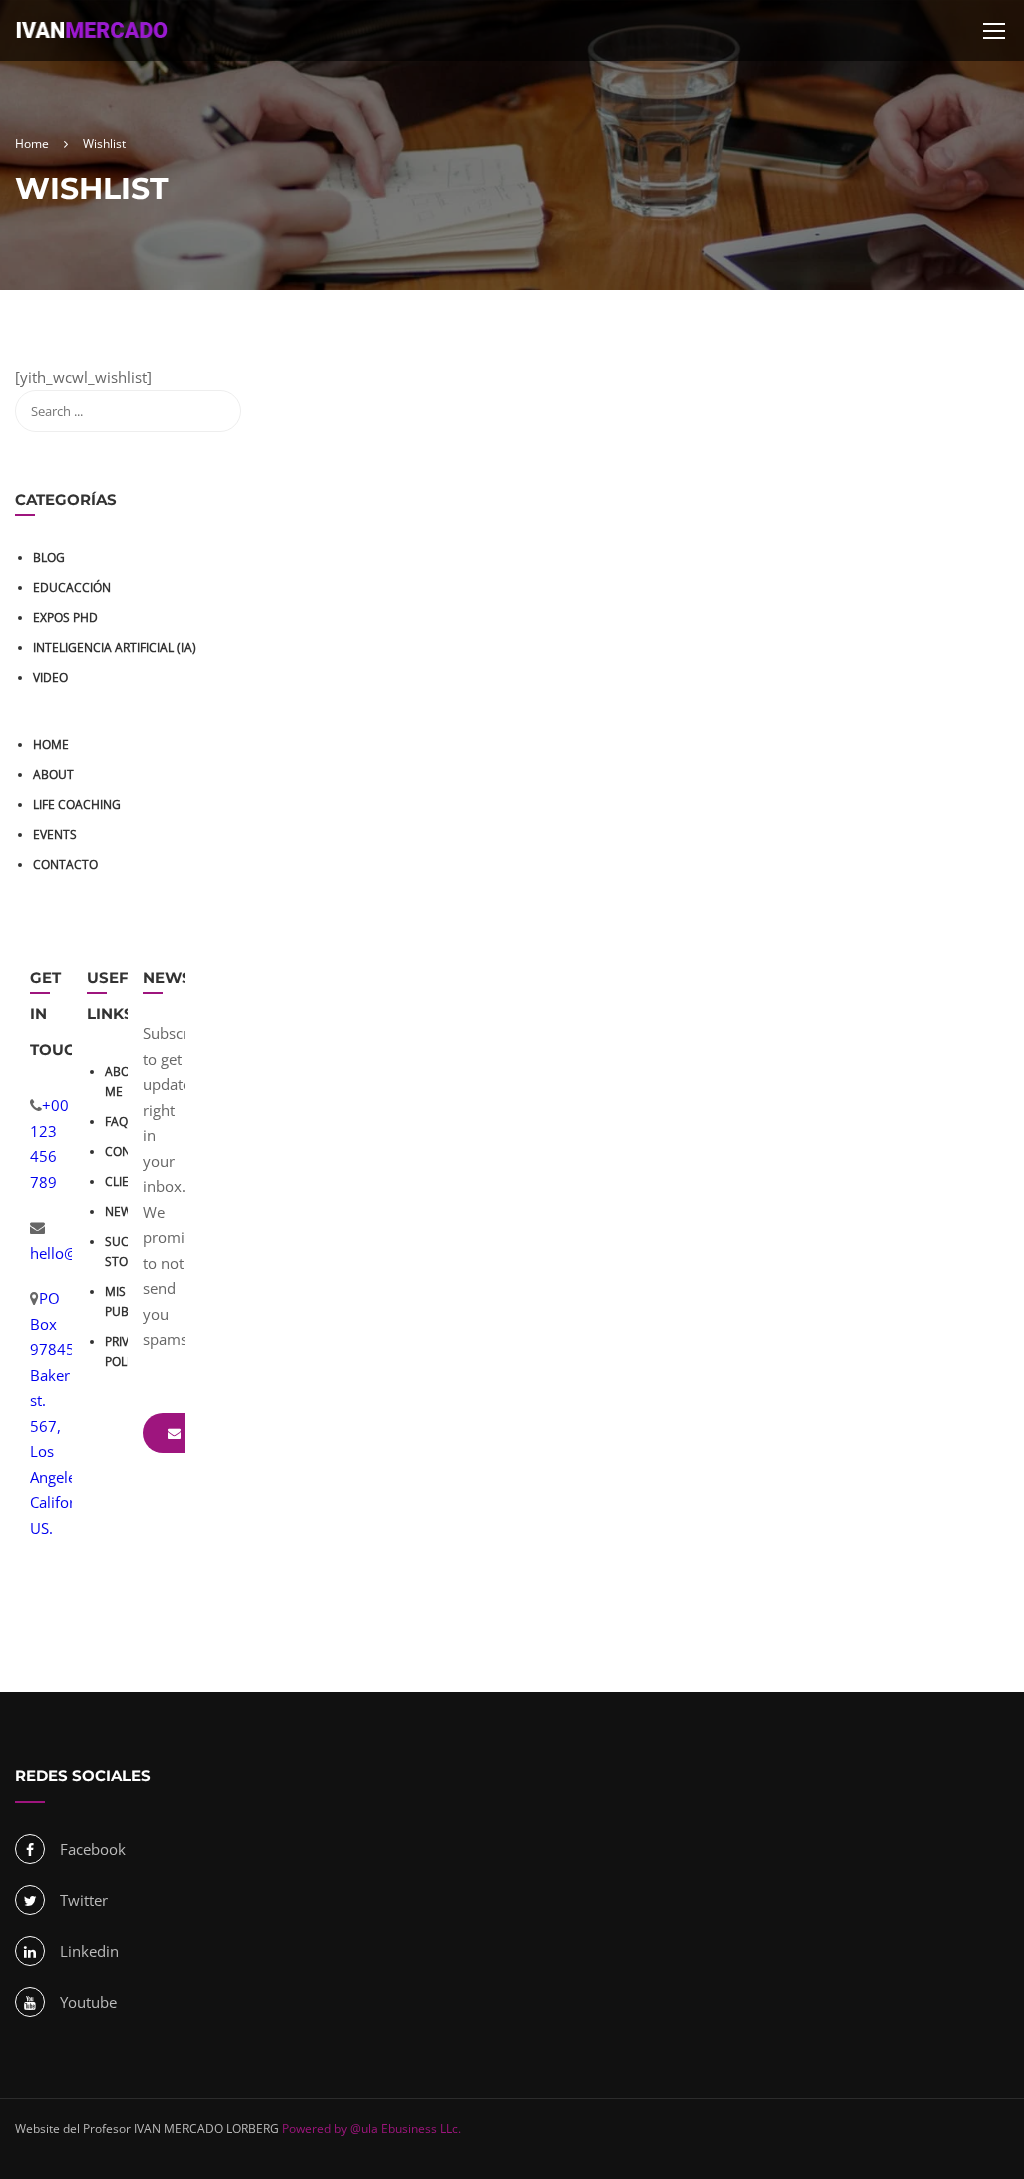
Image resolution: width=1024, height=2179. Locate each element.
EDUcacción (72, 587)
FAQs (120, 1121)
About (53, 774)
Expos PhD (65, 617)
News (122, 1211)
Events (55, 834)
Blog (49, 557)
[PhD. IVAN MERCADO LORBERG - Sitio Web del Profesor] (92, 40)
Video (50, 677)
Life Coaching (77, 804)
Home (51, 744)
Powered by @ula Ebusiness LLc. (370, 2128)
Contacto (65, 864)
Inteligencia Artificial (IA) (114, 647)
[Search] (216, 411)
